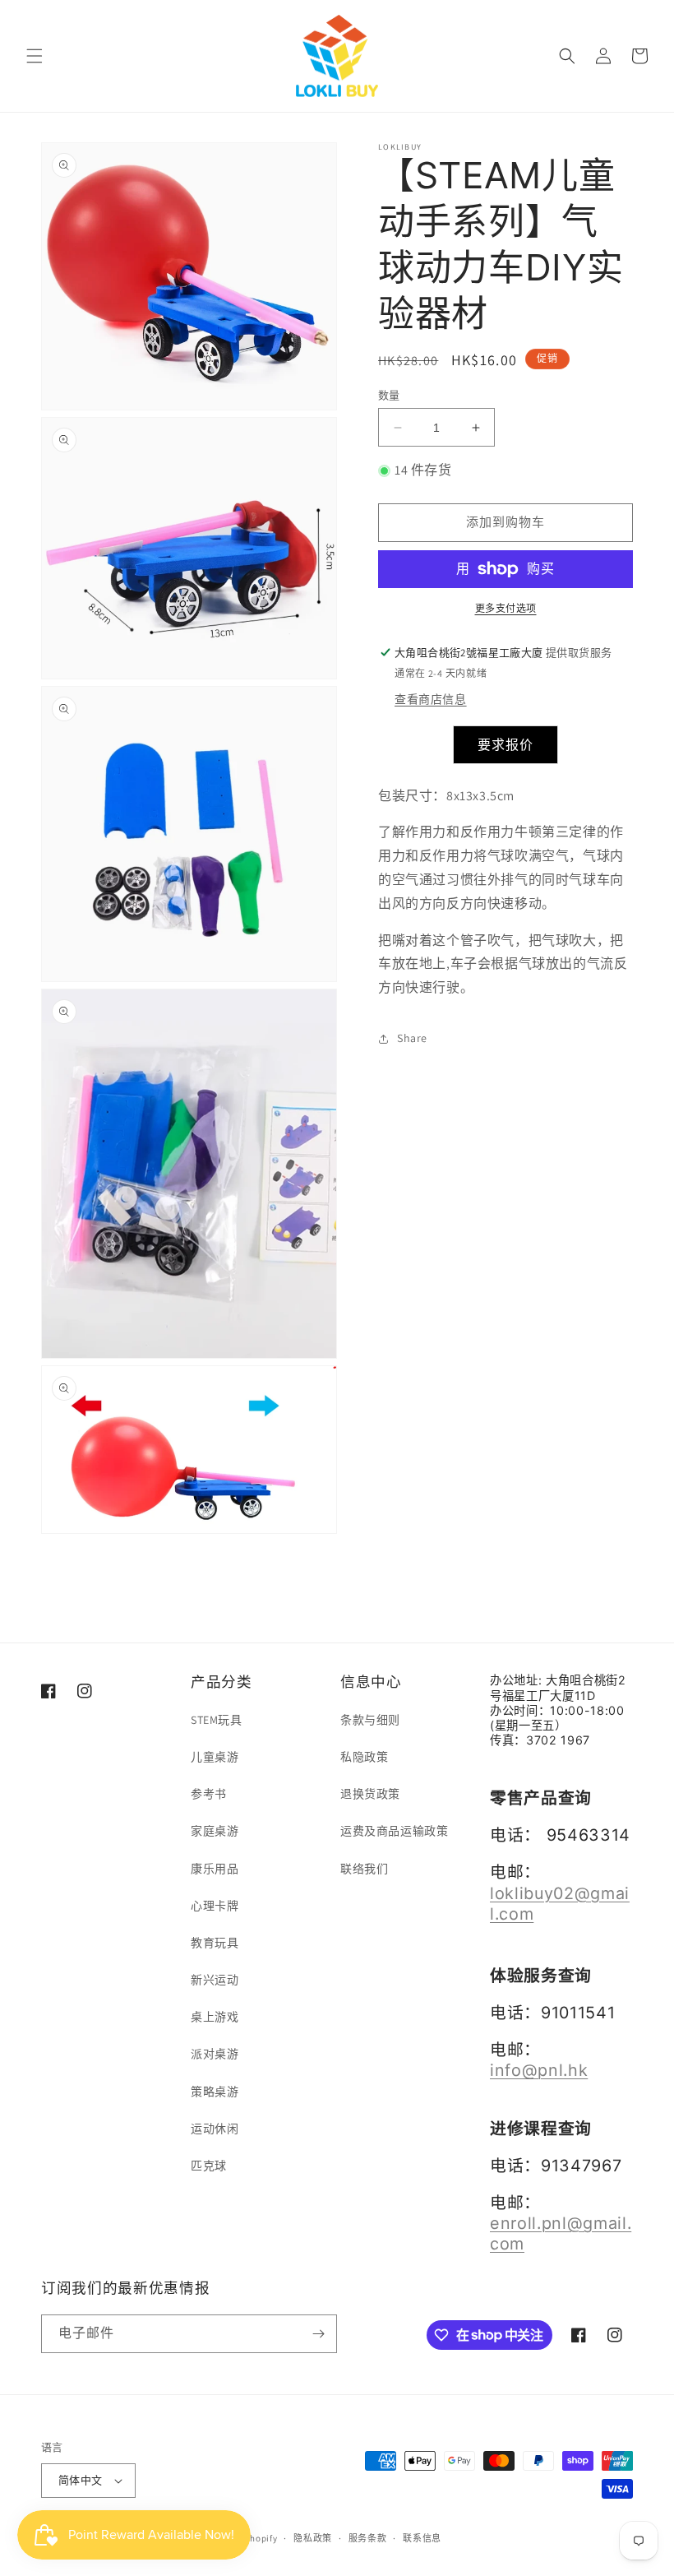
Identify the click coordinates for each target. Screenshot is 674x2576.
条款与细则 (370, 1720)
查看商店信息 (431, 699)
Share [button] (412, 1038)
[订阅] (318, 2334)
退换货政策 (370, 1794)
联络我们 (364, 1869)
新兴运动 (215, 1980)
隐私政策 (313, 2538)
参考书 (209, 1794)
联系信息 (422, 2538)
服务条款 (368, 2538)
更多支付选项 (506, 608)
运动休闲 (215, 2129)
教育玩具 (215, 1943)
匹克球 (209, 2166)
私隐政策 (364, 1757)
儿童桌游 (215, 1757)
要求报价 (505, 745)
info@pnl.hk (539, 2070)
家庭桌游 (215, 1831)
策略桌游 (215, 2092)
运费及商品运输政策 (394, 1831)
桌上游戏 (215, 2017)
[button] (35, 56)
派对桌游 (215, 2054)
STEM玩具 (217, 1720)
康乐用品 (215, 1869)
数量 (389, 395)
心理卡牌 (215, 1906)
